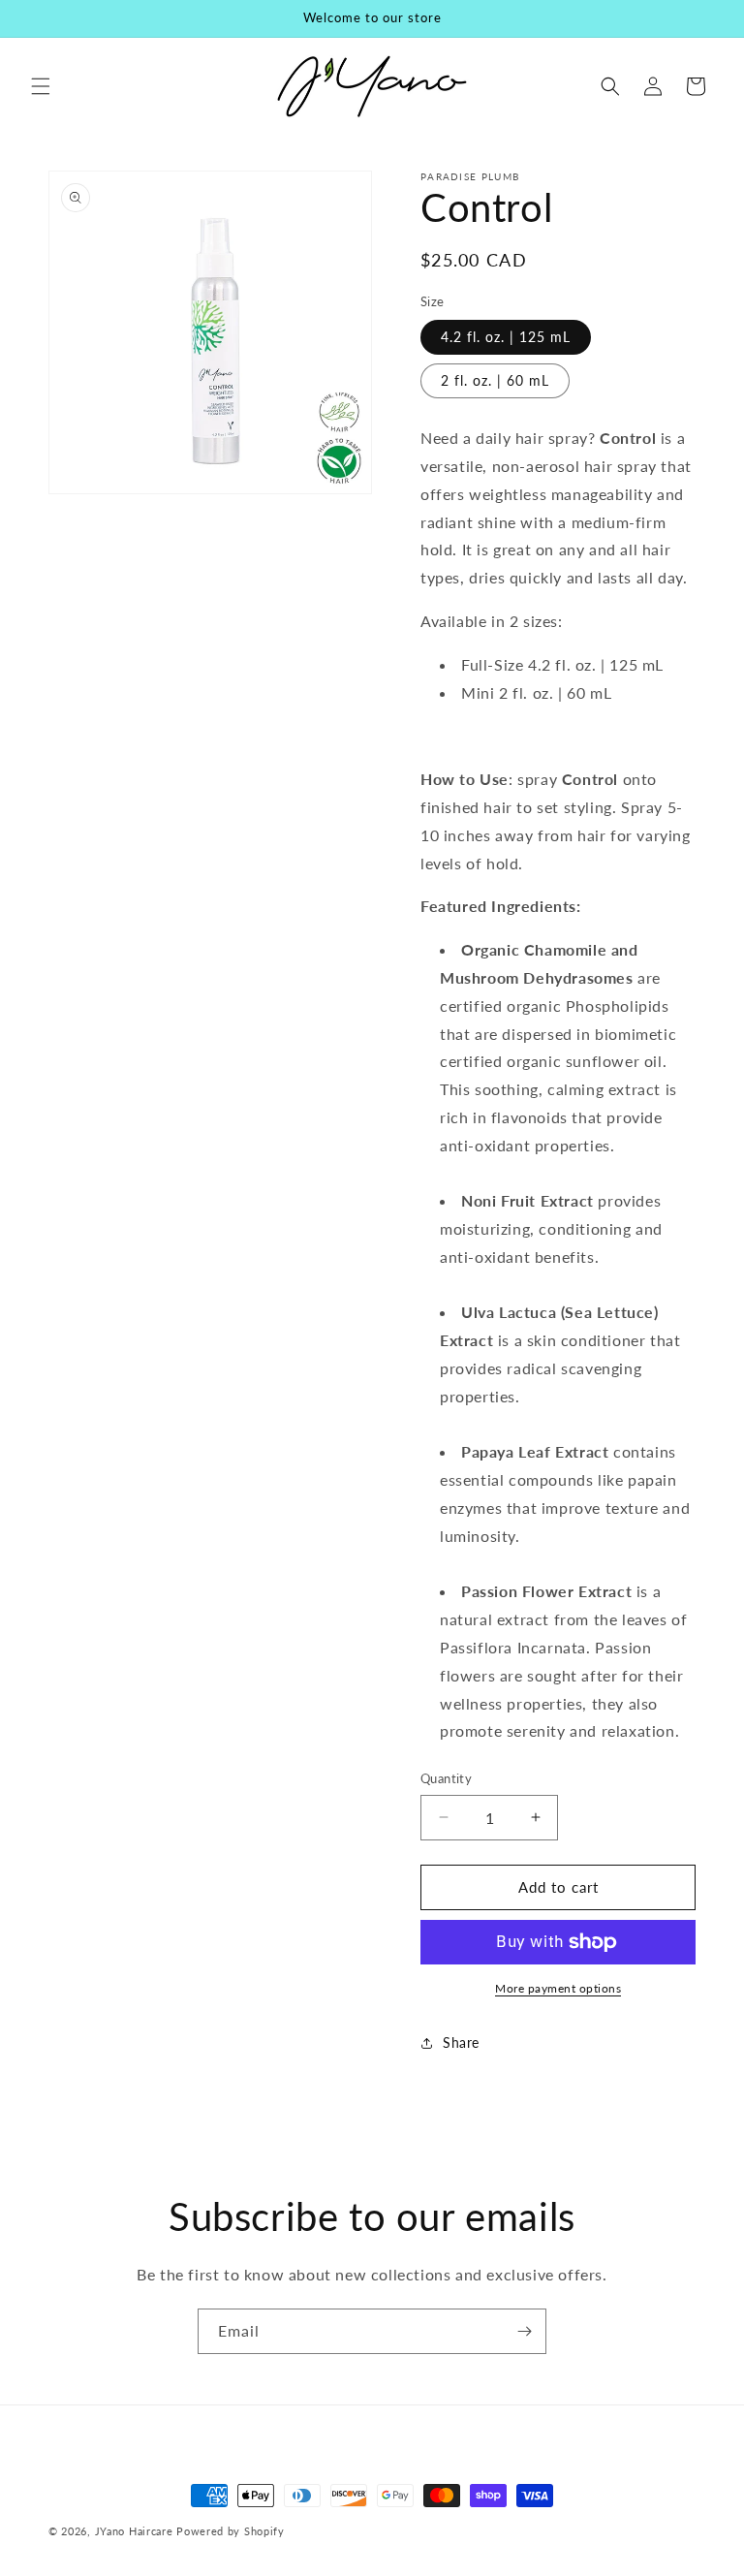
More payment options (558, 1988)
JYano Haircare (134, 2531)
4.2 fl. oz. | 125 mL (506, 337)
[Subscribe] (524, 2331)
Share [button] (461, 2042)
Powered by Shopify (231, 2531)
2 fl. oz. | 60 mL (495, 380)
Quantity (446, 1778)
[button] (41, 86)
